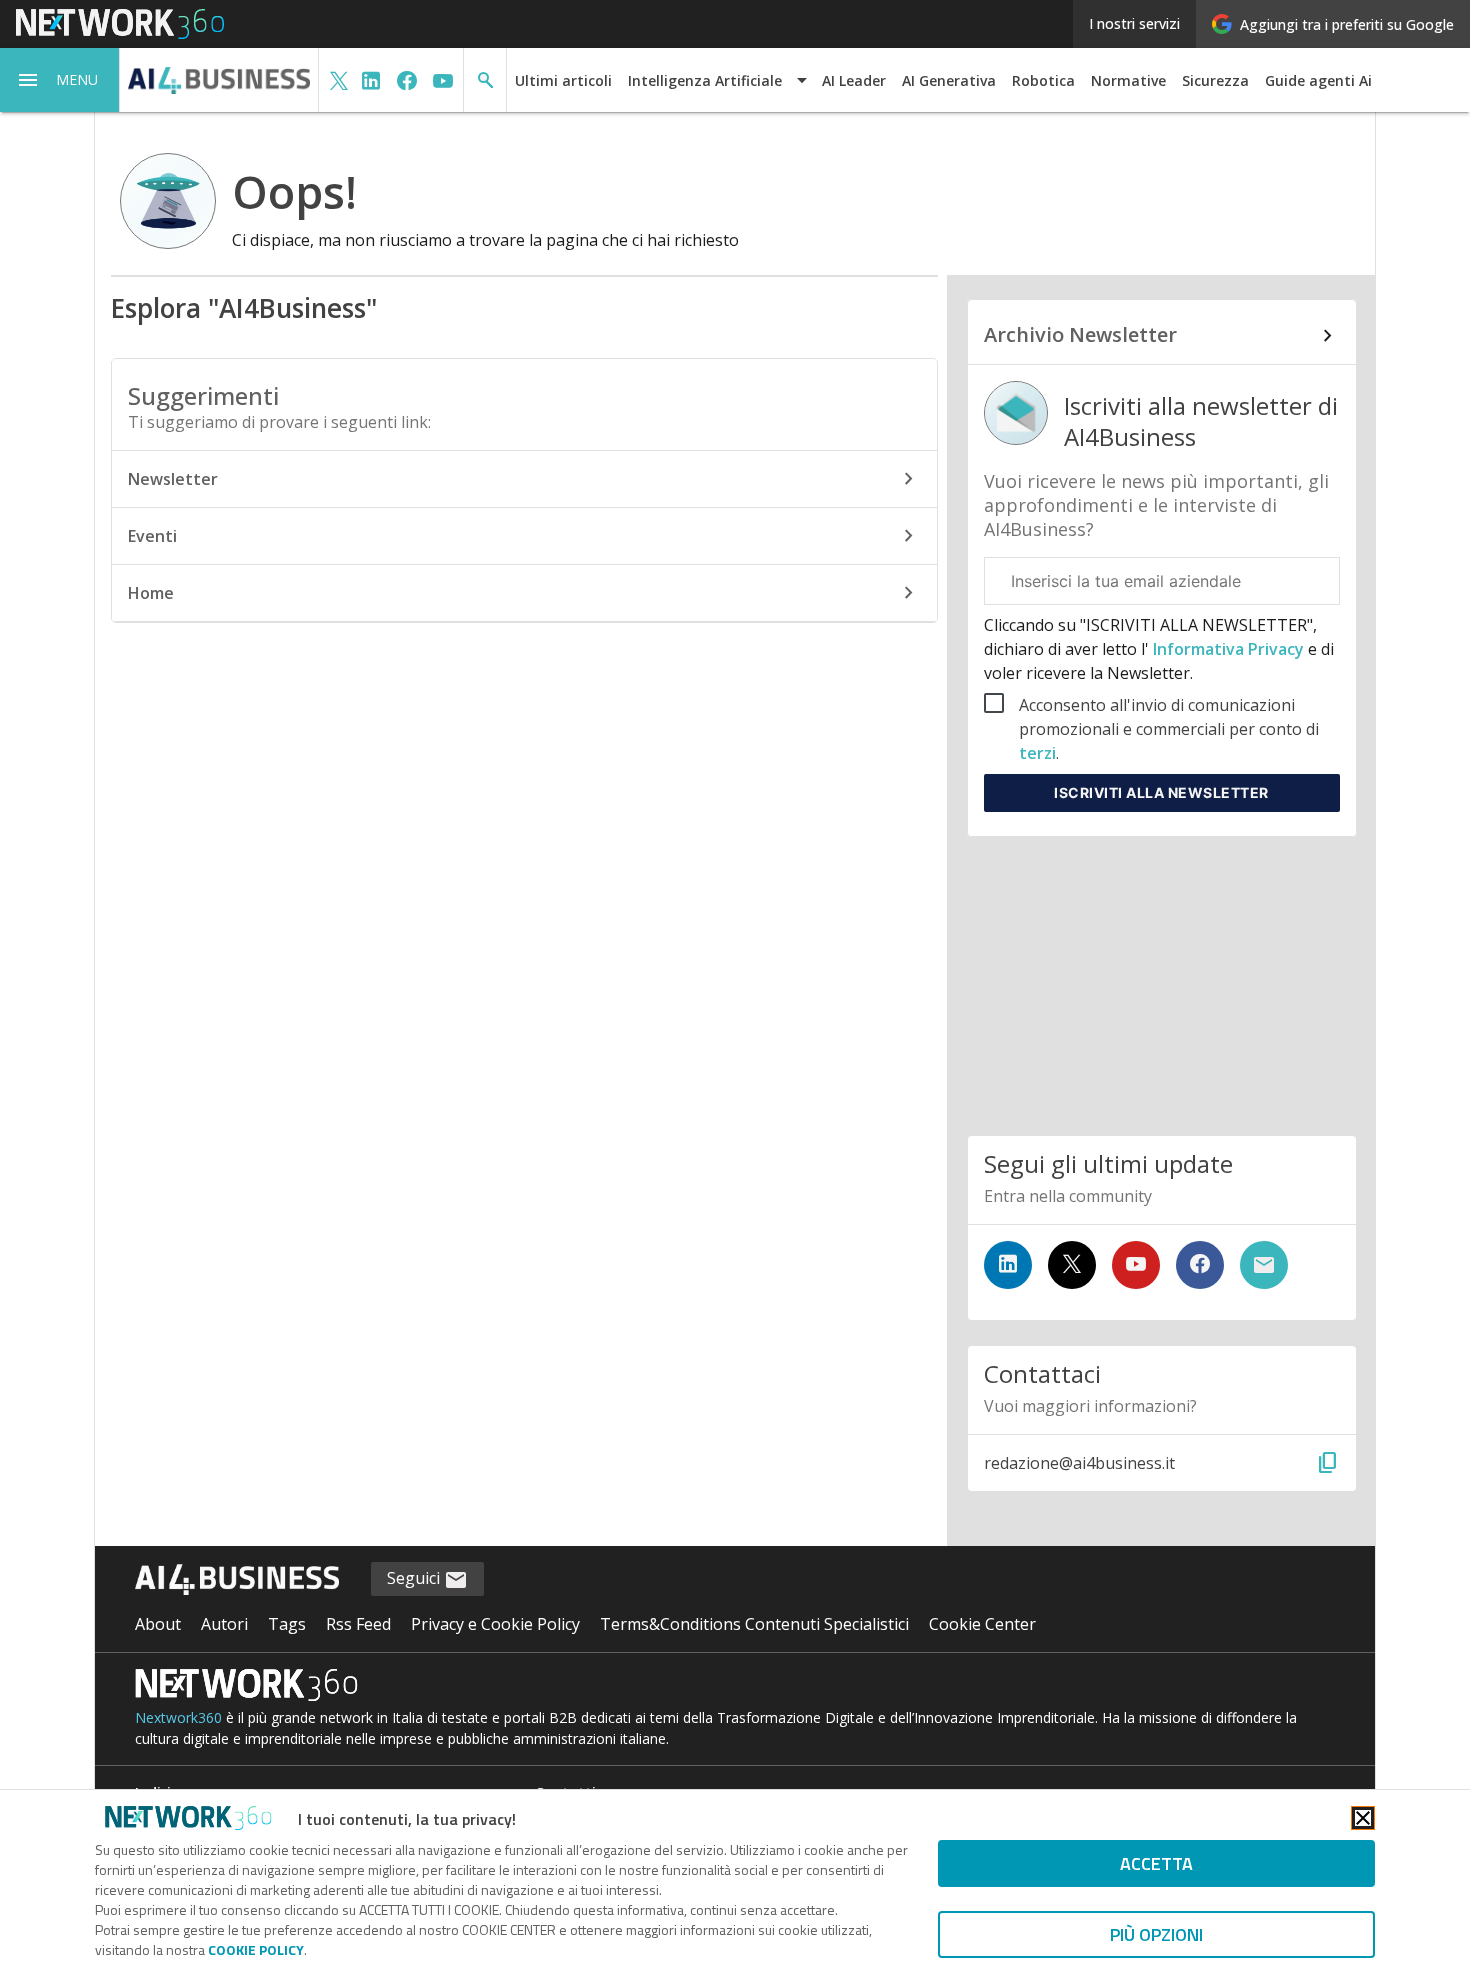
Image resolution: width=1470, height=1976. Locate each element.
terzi (1037, 753)
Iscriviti (1161, 792)
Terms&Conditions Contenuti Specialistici (754, 1624)
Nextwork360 (178, 1717)
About (158, 1624)
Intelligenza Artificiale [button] (705, 80)
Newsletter (173, 479)
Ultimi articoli (563, 80)
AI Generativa (949, 80)
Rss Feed (358, 1624)
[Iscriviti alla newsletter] (1264, 1265)
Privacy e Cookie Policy (495, 1624)
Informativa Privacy (1228, 649)
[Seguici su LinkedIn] (1008, 1265)
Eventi (152, 536)
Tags (287, 1624)
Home (151, 593)
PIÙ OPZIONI (1156, 1934)
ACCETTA (1156, 1863)
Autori (224, 1624)
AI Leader (854, 80)
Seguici (415, 1578)
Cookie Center (982, 1624)
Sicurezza (1215, 80)
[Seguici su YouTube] (1136, 1265)
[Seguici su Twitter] (1072, 1265)
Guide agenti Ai (1318, 80)
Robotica (1043, 80)
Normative (1128, 80)
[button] (60, 80)
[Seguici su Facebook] (1200, 1265)
